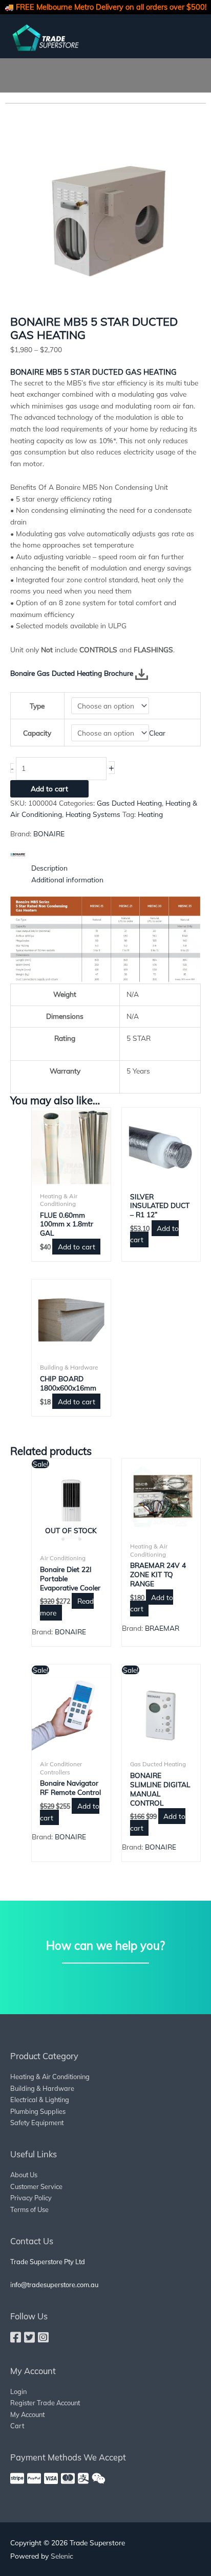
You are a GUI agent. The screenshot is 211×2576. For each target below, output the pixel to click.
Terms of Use (29, 2209)
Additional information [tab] (67, 880)
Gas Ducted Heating (129, 803)
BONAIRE (49, 834)
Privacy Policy (31, 2198)
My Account (27, 2414)
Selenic (62, 2556)
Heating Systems (93, 814)
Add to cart (49, 789)
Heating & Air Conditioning (50, 2077)
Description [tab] (49, 868)
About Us (24, 2175)
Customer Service (36, 2186)
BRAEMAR (162, 1628)
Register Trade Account (45, 2403)
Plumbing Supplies (38, 2111)
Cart (17, 2426)
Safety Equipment (37, 2123)
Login (18, 2391)
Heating (150, 814)
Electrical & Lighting (40, 2100)
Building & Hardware (42, 2088)
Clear (157, 733)
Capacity (37, 733)
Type (37, 706)
